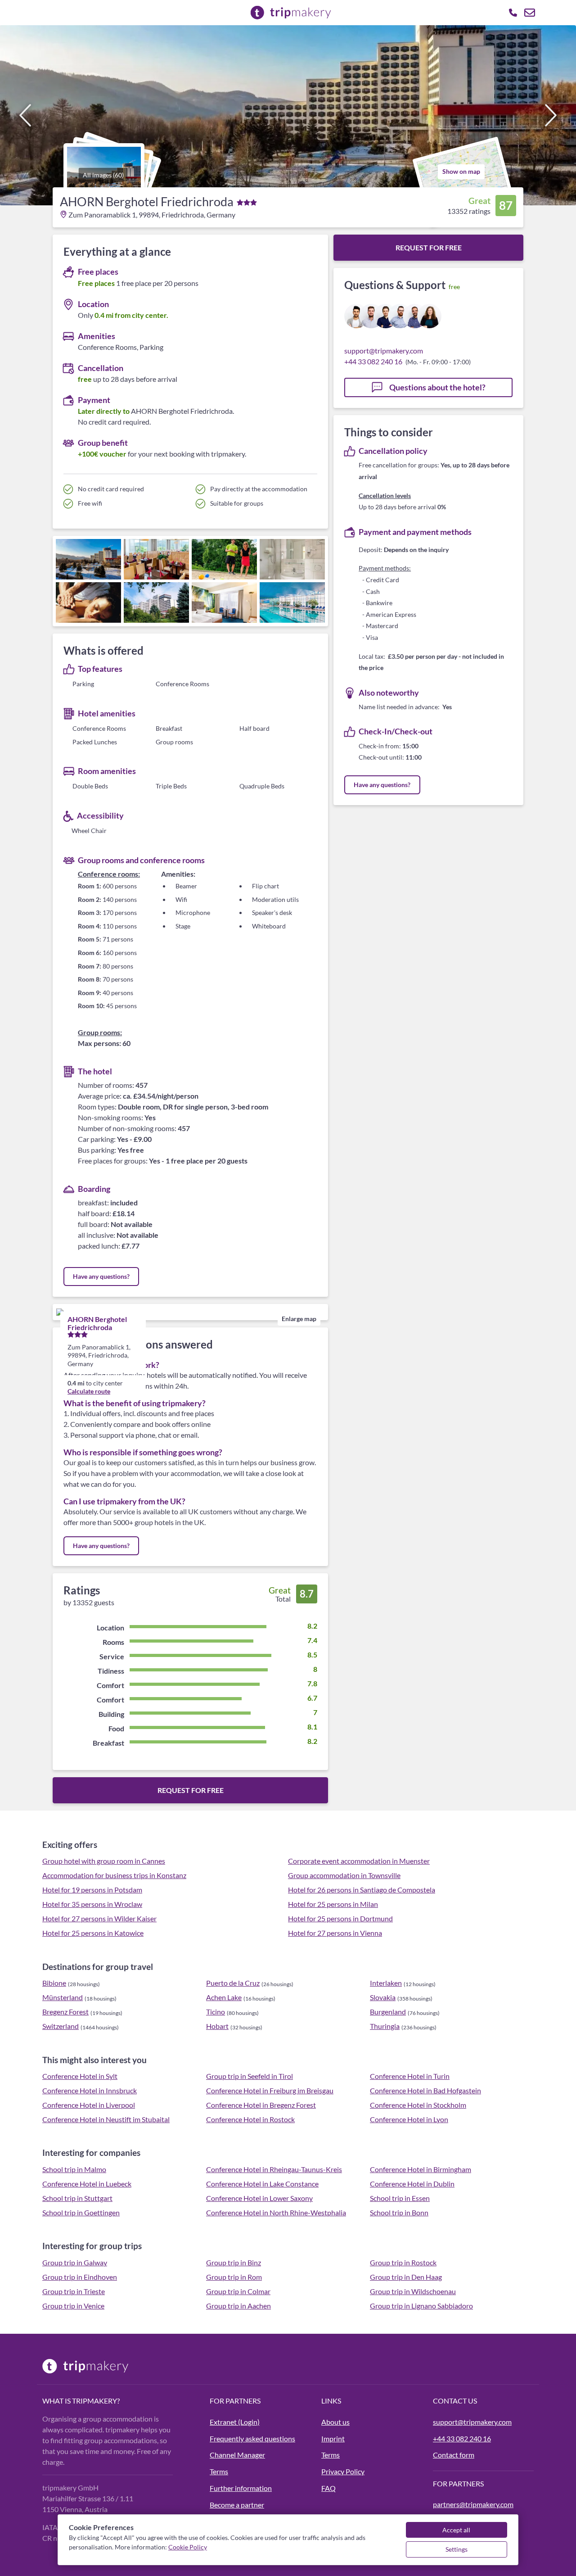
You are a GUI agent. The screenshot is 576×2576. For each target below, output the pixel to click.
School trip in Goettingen (81, 2212)
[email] (530, 13)
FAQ (328, 2488)
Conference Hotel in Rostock (250, 2119)
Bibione (54, 1983)
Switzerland (61, 2026)
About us (335, 2422)
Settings (457, 2549)
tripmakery (94, 2401)
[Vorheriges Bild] (25, 115)
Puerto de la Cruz (233, 1983)
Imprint (333, 2438)
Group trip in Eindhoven (80, 2277)
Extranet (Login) (235, 2422)
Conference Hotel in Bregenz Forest (261, 2105)
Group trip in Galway (75, 2262)
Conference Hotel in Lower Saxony (259, 2198)
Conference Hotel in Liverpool (89, 2105)
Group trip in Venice (73, 2306)
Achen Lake (224, 1997)
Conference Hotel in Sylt (80, 2076)
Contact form (454, 2455)
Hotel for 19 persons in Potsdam (92, 1890)
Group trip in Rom (234, 2277)
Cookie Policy (188, 2547)
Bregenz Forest (65, 2012)
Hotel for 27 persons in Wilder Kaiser (99, 1918)
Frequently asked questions (252, 2438)
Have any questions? (101, 1276)
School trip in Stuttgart (77, 2198)
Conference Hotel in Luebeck (87, 2184)
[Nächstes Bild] (551, 115)
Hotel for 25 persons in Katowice (93, 1933)
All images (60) (103, 175)
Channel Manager (237, 2455)
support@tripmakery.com (384, 351)
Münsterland (63, 1997)
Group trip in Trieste (74, 2291)
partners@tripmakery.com (473, 2504)
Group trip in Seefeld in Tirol (250, 2076)
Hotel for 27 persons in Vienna (335, 1933)
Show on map (461, 171)
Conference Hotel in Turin (410, 2076)
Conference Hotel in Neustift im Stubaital (106, 2119)
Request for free (191, 1790)
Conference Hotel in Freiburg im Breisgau (270, 2090)
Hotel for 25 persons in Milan (333, 1904)
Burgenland (388, 2012)
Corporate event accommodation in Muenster (359, 1861)
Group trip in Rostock (403, 2262)
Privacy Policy (343, 2471)
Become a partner (237, 2505)
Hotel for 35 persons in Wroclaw (92, 1904)
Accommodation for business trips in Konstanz (114, 1875)
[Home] (121, 2366)
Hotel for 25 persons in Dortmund (340, 1918)
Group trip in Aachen (238, 2306)
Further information (241, 2488)
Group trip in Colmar (238, 2291)
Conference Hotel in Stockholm (418, 2105)
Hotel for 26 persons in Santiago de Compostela (362, 1890)
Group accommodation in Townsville (344, 1875)
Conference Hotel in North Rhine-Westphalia (276, 2212)
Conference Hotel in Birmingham (421, 2169)
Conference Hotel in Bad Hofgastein (425, 2090)
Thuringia (385, 2026)
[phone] (513, 13)
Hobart (217, 2026)
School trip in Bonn (399, 2212)
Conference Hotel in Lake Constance (262, 2184)
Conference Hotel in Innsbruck (90, 2090)
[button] (288, 115)
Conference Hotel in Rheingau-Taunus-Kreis (274, 2169)
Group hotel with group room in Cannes (104, 1861)
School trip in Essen (400, 2198)
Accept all (456, 2530)
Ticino (216, 2012)
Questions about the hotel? (437, 387)
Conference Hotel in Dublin (412, 2184)
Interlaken (386, 1983)
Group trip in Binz (234, 2262)
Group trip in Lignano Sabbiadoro (421, 2306)
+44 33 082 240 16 (373, 361)
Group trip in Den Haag (406, 2277)
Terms (219, 2471)
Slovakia (383, 1997)
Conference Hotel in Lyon (409, 2119)
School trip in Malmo (74, 2169)
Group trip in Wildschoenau (413, 2291)
